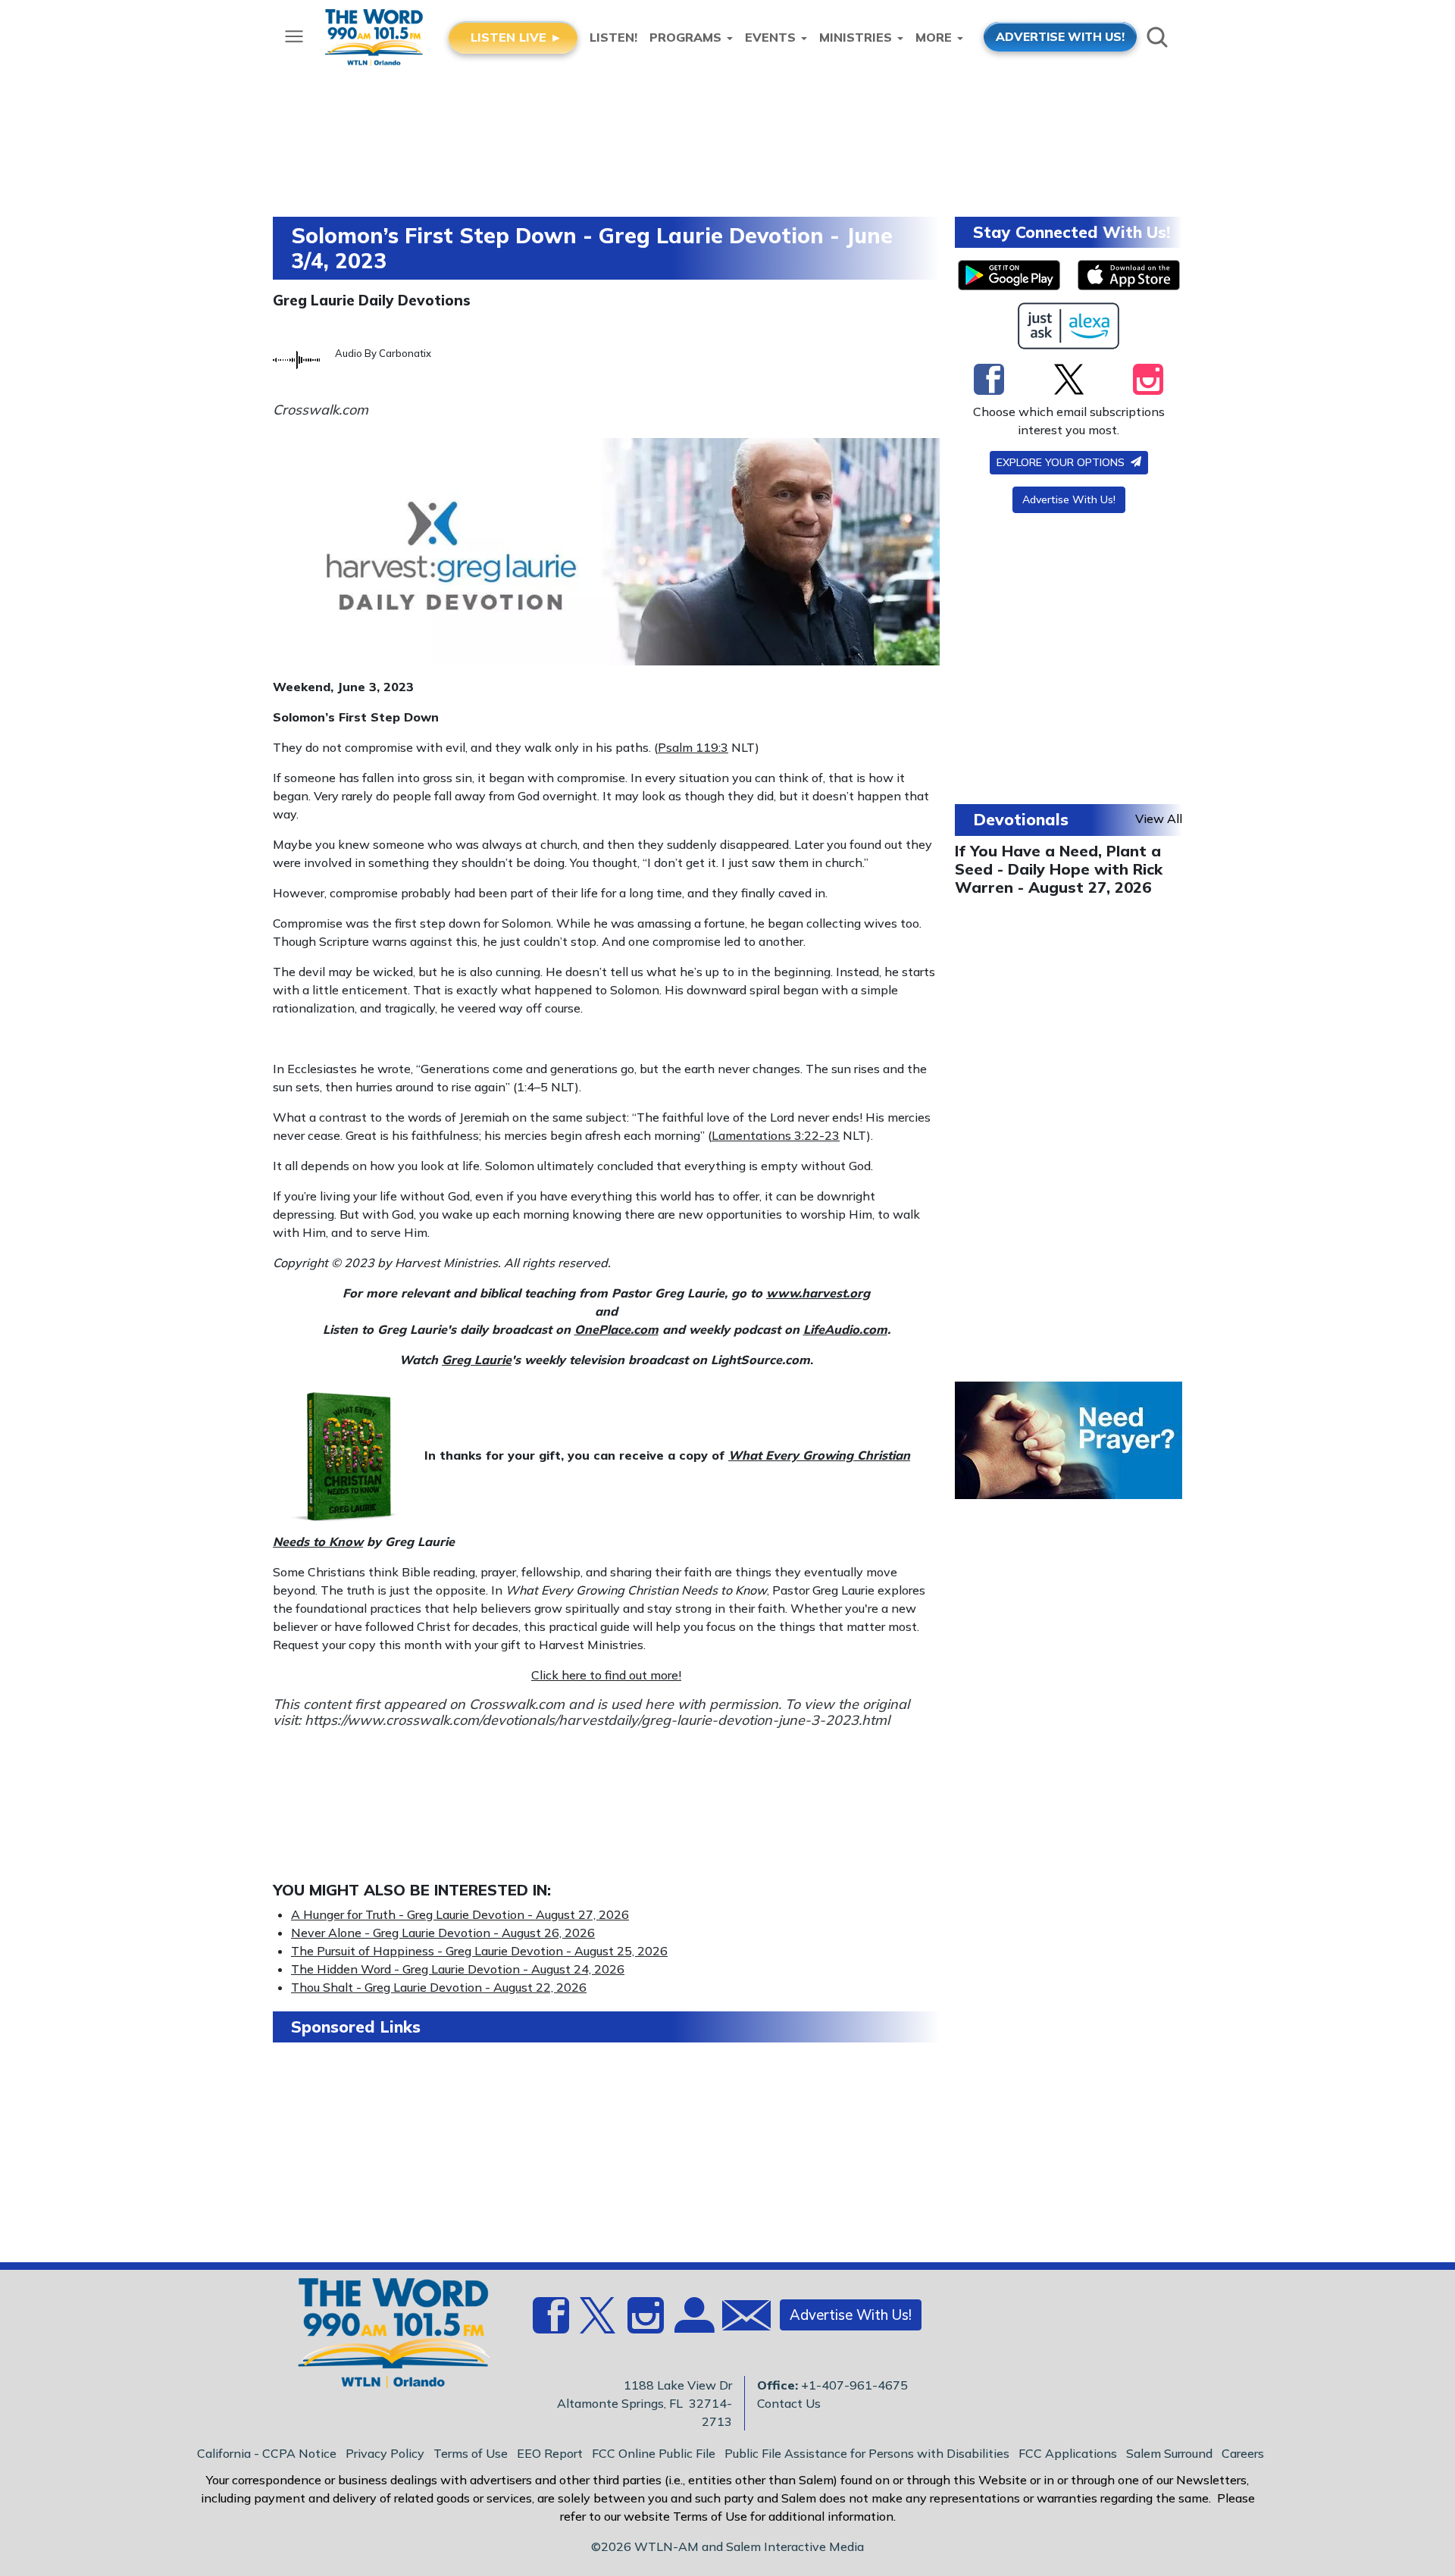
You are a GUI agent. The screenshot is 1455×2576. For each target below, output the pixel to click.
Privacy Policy (385, 2453)
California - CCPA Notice (267, 2453)
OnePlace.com (616, 1329)
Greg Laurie (477, 1360)
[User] (693, 2324)
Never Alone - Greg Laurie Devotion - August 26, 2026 (443, 1933)
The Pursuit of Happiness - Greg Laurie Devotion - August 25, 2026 (479, 1951)
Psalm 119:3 (693, 747)
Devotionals (1021, 819)
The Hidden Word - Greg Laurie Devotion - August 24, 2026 (458, 1969)
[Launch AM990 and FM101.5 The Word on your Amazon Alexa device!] (1069, 326)
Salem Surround (1169, 2453)
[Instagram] (1148, 379)
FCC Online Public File (654, 2453)
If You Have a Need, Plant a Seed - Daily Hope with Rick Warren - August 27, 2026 (1059, 869)
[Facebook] (989, 379)
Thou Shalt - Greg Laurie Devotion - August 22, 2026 (439, 1987)
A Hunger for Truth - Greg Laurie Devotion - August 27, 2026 (460, 1914)
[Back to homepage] (386, 2337)
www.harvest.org (818, 1293)
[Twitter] (1069, 379)
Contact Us (789, 2403)
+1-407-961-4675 (854, 2385)
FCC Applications (1068, 2453)
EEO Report (550, 2453)
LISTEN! (613, 37)
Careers (1243, 2453)
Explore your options (1062, 462)
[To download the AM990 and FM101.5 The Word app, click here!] (1009, 275)
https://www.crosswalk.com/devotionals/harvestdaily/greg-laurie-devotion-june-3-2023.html (597, 1720)
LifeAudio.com (845, 1329)
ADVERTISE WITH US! (1060, 36)
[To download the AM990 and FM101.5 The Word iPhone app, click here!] (1129, 275)
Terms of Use (471, 2453)
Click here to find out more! (606, 1675)
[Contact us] (740, 2319)
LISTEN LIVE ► (516, 37)
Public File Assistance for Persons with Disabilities (867, 2453)
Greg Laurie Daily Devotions (372, 300)
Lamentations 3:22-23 (776, 1135)
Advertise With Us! (1069, 499)
